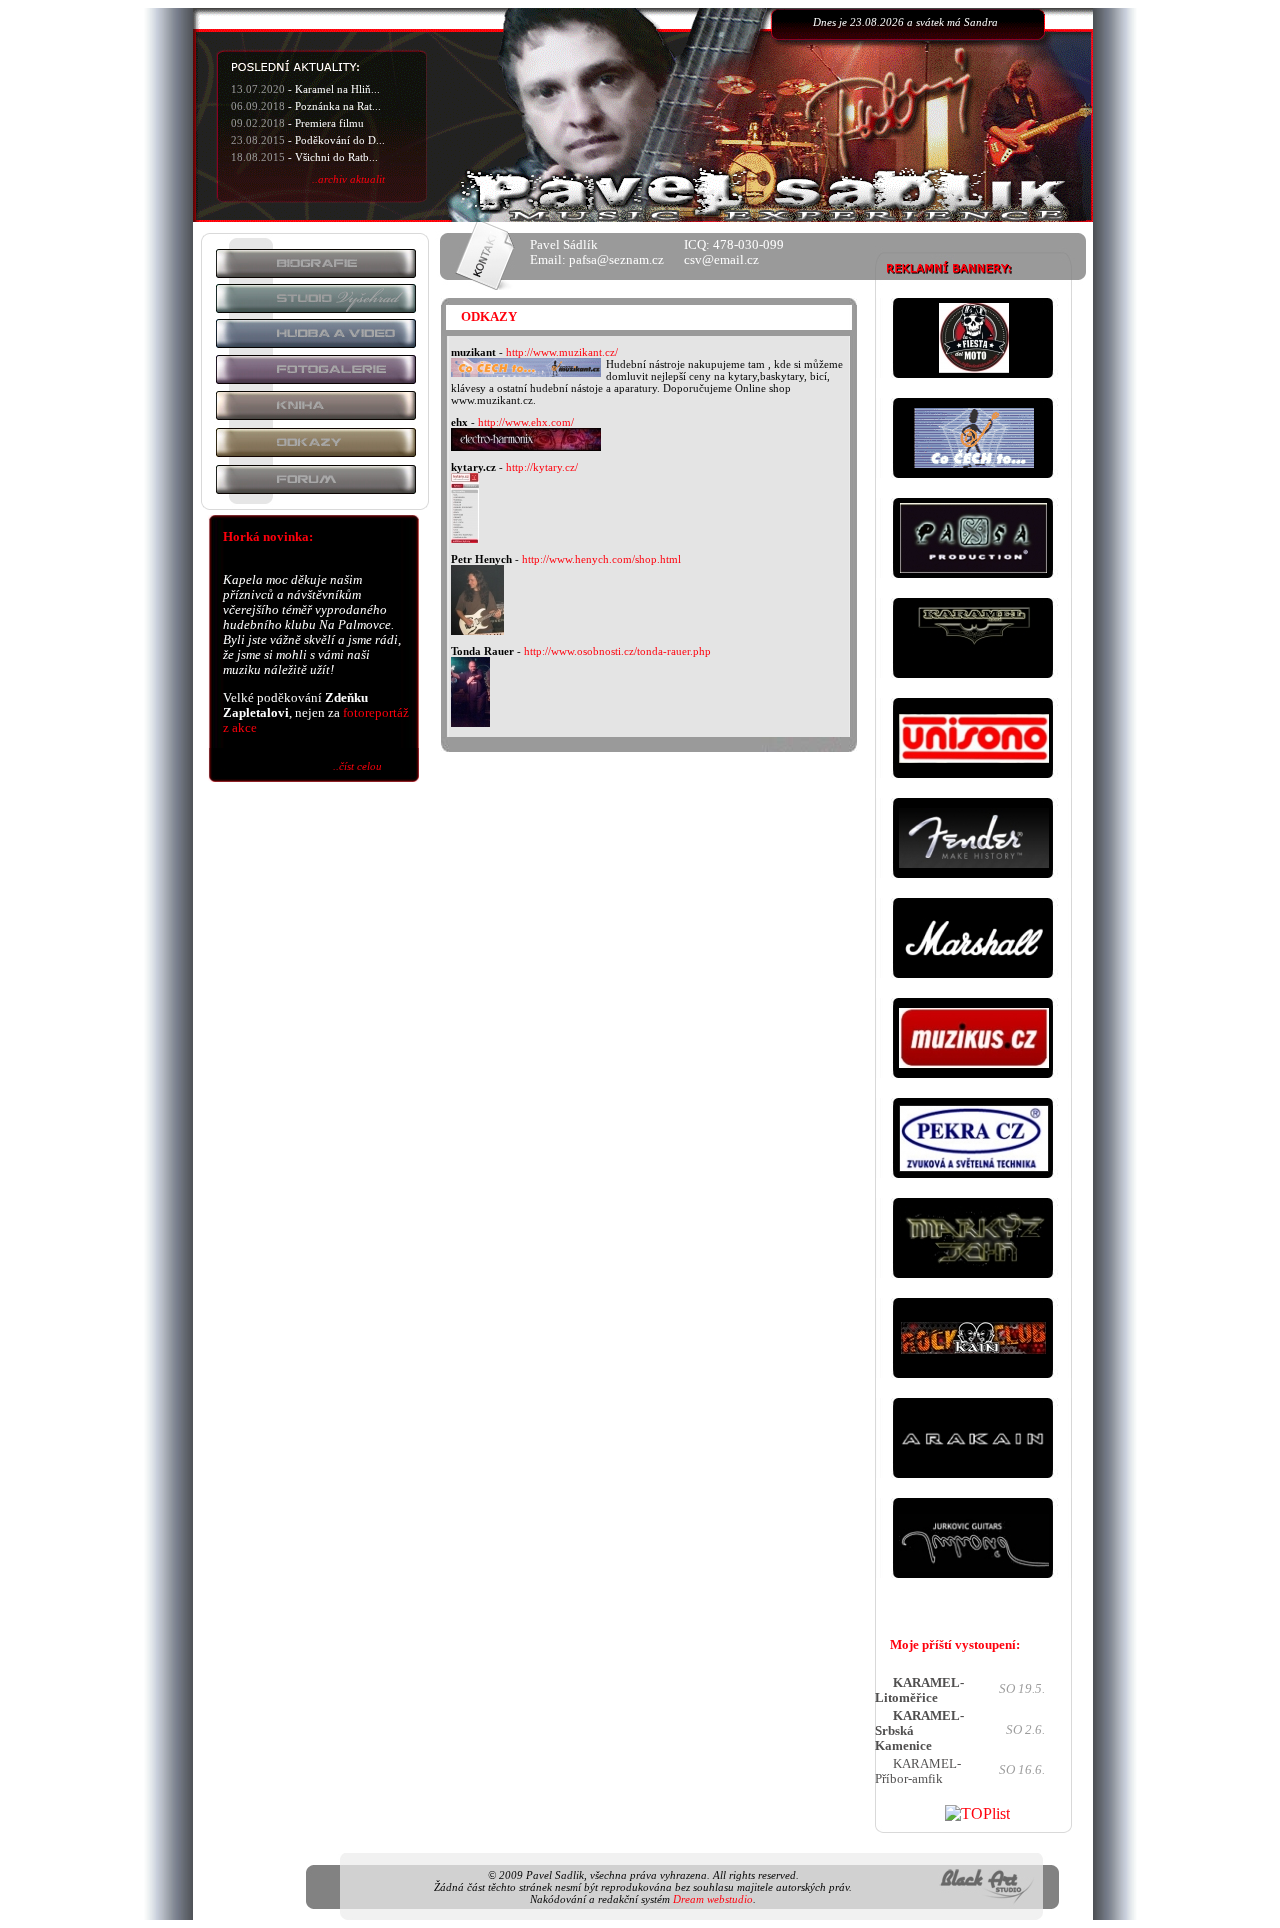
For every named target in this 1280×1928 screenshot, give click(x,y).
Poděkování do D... (340, 140)
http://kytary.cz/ (542, 467)
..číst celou (357, 766)
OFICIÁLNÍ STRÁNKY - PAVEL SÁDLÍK (758, 129)
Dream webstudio (713, 1899)
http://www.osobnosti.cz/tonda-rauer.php (617, 651)
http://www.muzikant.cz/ (562, 352)
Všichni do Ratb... (336, 157)
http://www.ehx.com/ (526, 422)
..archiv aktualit (348, 179)
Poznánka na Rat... (338, 106)
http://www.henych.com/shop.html (601, 559)
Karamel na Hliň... (337, 89)
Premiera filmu (329, 123)
